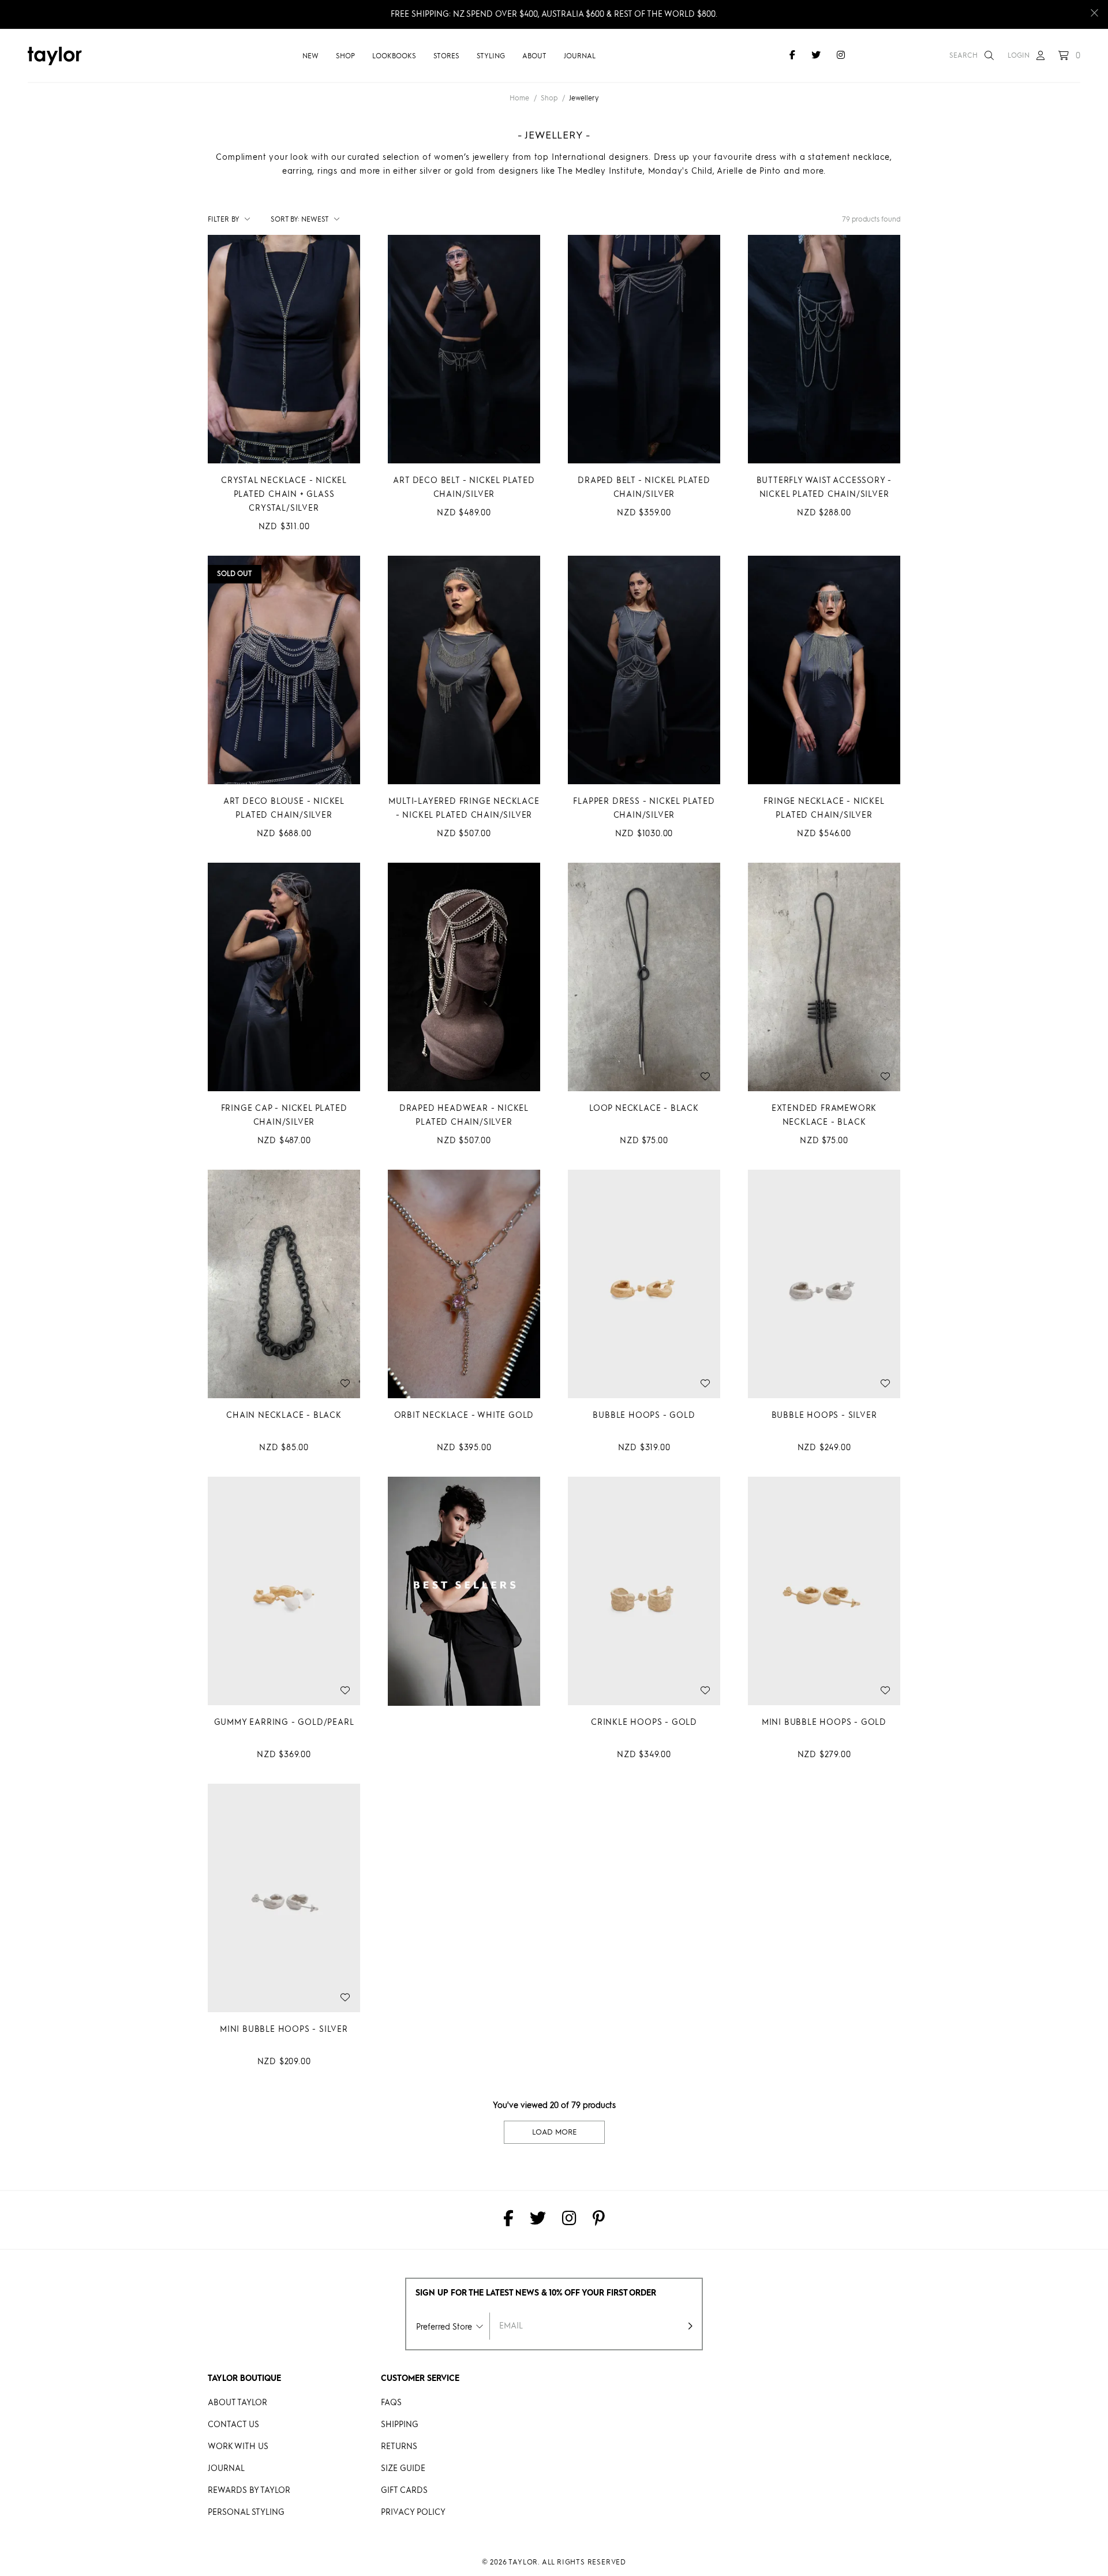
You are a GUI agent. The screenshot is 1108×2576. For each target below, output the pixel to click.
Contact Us (233, 2425)
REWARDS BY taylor (249, 2491)
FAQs (391, 2403)
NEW (310, 57)
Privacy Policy (413, 2513)
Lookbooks (394, 57)
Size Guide (403, 2469)
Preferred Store (444, 2327)
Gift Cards (404, 2491)
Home (519, 99)
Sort (285, 220)
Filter (224, 220)
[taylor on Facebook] (792, 56)
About (534, 57)
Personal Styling (246, 2513)
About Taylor (237, 2403)
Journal (580, 57)
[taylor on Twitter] (816, 56)
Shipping (400, 2425)
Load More (554, 2133)
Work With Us (238, 2447)
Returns (399, 2447)
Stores (446, 57)
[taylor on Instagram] (841, 56)
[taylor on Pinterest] (599, 2220)
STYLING (491, 57)
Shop (345, 57)
